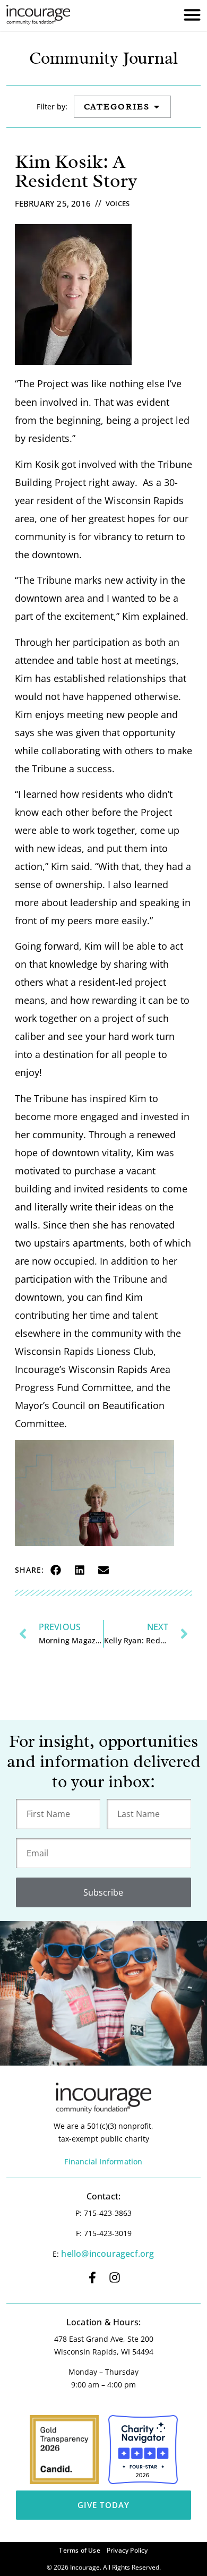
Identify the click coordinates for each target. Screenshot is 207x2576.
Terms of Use (79, 2550)
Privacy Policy (127, 2550)
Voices (118, 203)
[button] (56, 1570)
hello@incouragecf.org (107, 2254)
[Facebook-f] (92, 2278)
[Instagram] (115, 2278)
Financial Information (103, 2161)
